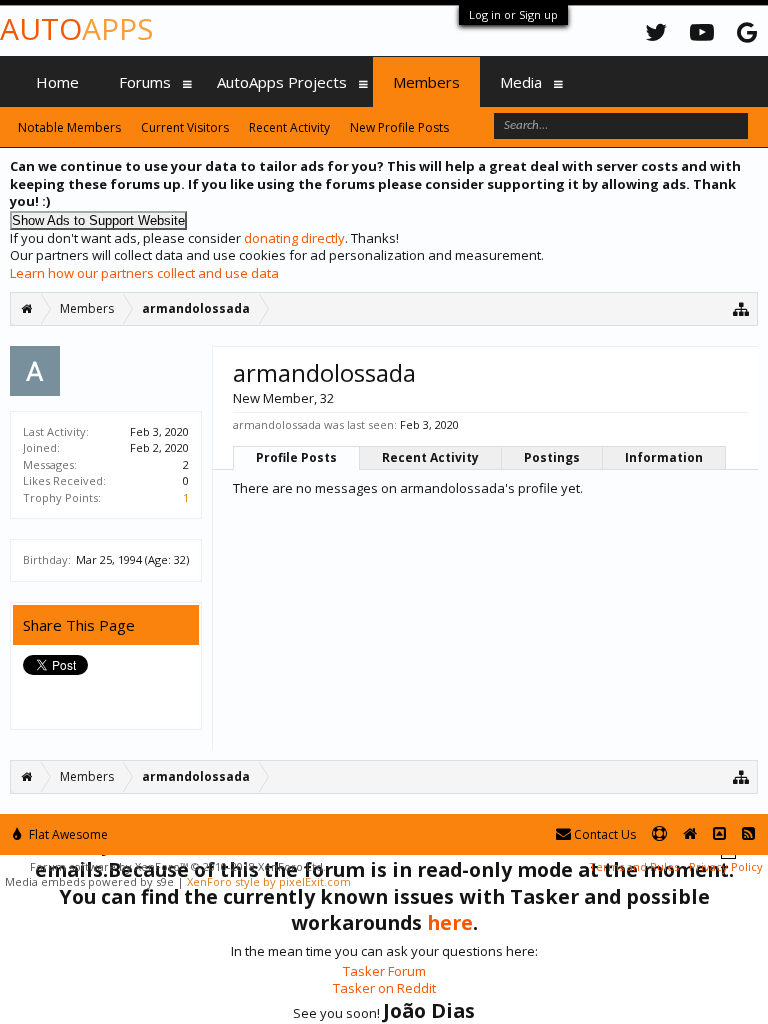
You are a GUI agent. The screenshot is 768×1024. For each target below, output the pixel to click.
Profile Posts (296, 457)
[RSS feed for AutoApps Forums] (748, 834)
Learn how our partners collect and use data (144, 273)
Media (521, 82)
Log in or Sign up (513, 14)
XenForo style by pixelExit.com (269, 881)
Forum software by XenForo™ (178, 866)
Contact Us (603, 834)
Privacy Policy (726, 866)
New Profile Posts (399, 127)
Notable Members (69, 127)
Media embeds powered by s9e (89, 881)
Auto (76, 28)
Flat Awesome (67, 834)
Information (664, 457)
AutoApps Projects (282, 82)
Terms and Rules (634, 866)
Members (426, 82)
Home (57, 82)
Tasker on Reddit (384, 988)
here (450, 922)
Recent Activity (430, 457)
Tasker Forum (384, 971)
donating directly (294, 238)
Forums (145, 82)
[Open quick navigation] (741, 308)
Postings (552, 457)
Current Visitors (185, 127)
